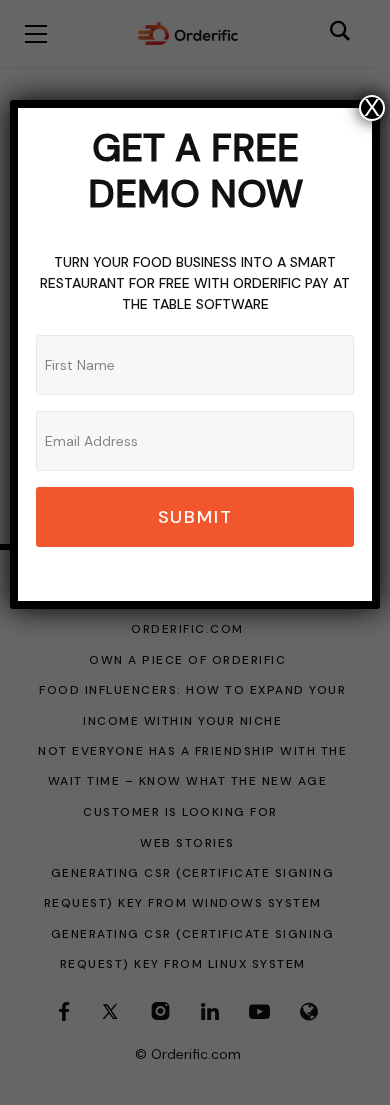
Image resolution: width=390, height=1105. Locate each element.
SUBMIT (195, 517)
